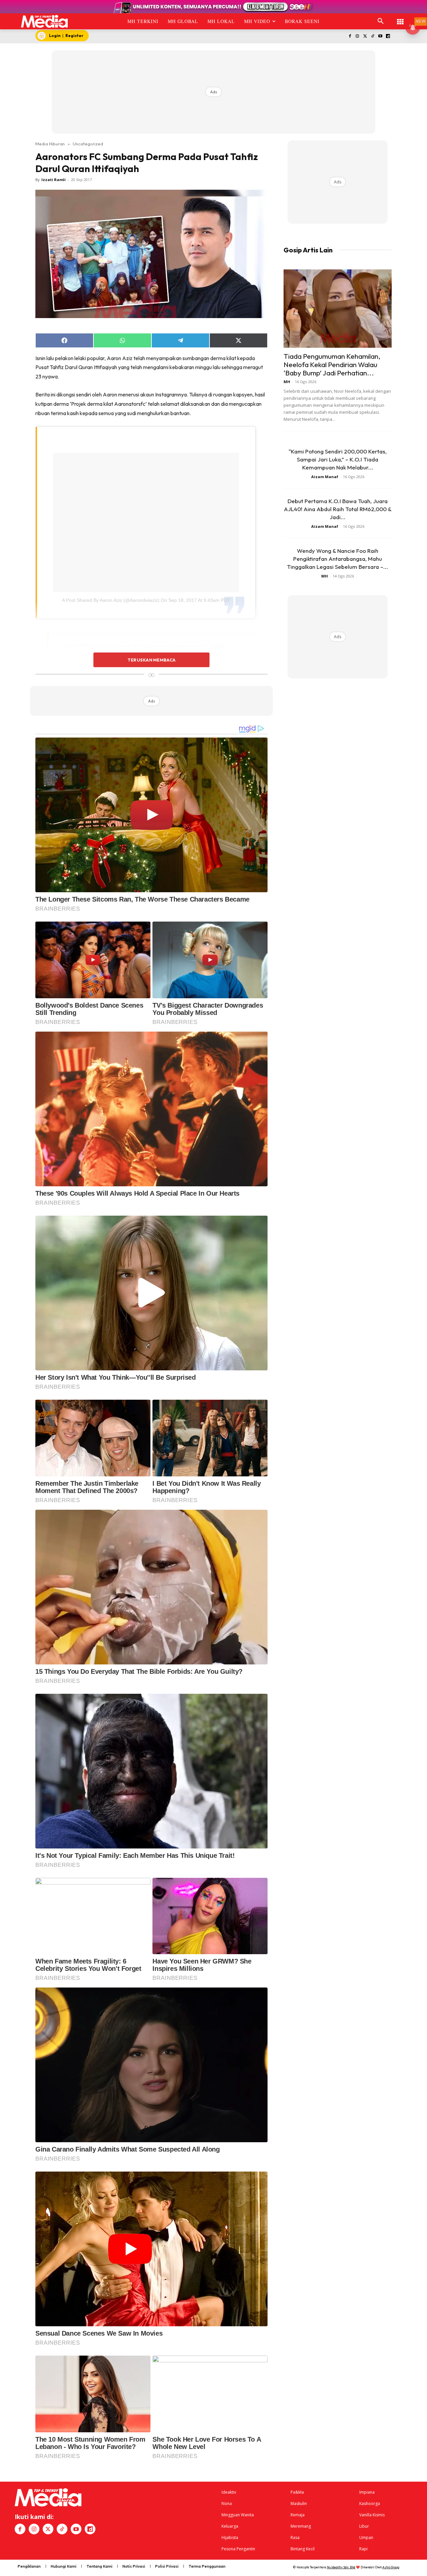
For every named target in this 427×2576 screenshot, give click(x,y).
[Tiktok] (373, 37)
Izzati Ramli (54, 180)
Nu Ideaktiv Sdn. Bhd (341, 2567)
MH (287, 382)
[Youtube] (380, 37)
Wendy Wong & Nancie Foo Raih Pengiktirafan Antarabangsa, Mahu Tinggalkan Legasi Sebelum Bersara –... (338, 559)
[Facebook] (350, 37)
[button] (381, 21)
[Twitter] (365, 37)
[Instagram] (357, 37)
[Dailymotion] (388, 37)
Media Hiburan (50, 144)
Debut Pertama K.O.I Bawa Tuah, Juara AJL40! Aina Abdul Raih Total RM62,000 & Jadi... (338, 509)
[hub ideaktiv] (400, 19)
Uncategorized (88, 144)
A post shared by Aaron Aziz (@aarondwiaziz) (111, 600)
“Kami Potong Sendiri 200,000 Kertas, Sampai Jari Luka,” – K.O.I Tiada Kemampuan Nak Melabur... (338, 459)
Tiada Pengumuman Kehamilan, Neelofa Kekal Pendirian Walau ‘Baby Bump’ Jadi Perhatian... (332, 364)
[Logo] (45, 21)
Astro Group (391, 2567)
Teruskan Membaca (151, 660)
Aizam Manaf (325, 477)
